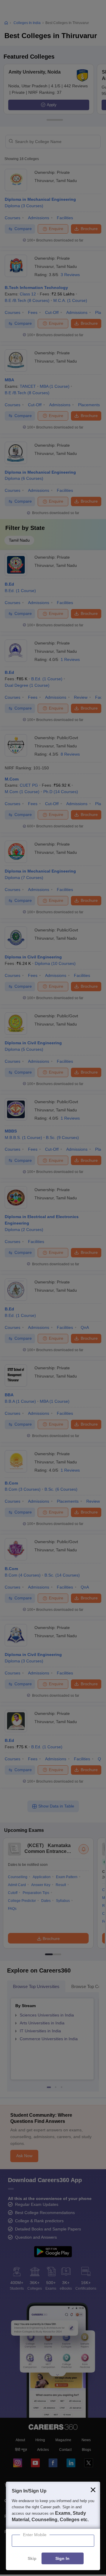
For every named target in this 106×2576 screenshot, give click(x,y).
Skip (32, 2559)
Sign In (62, 2559)
